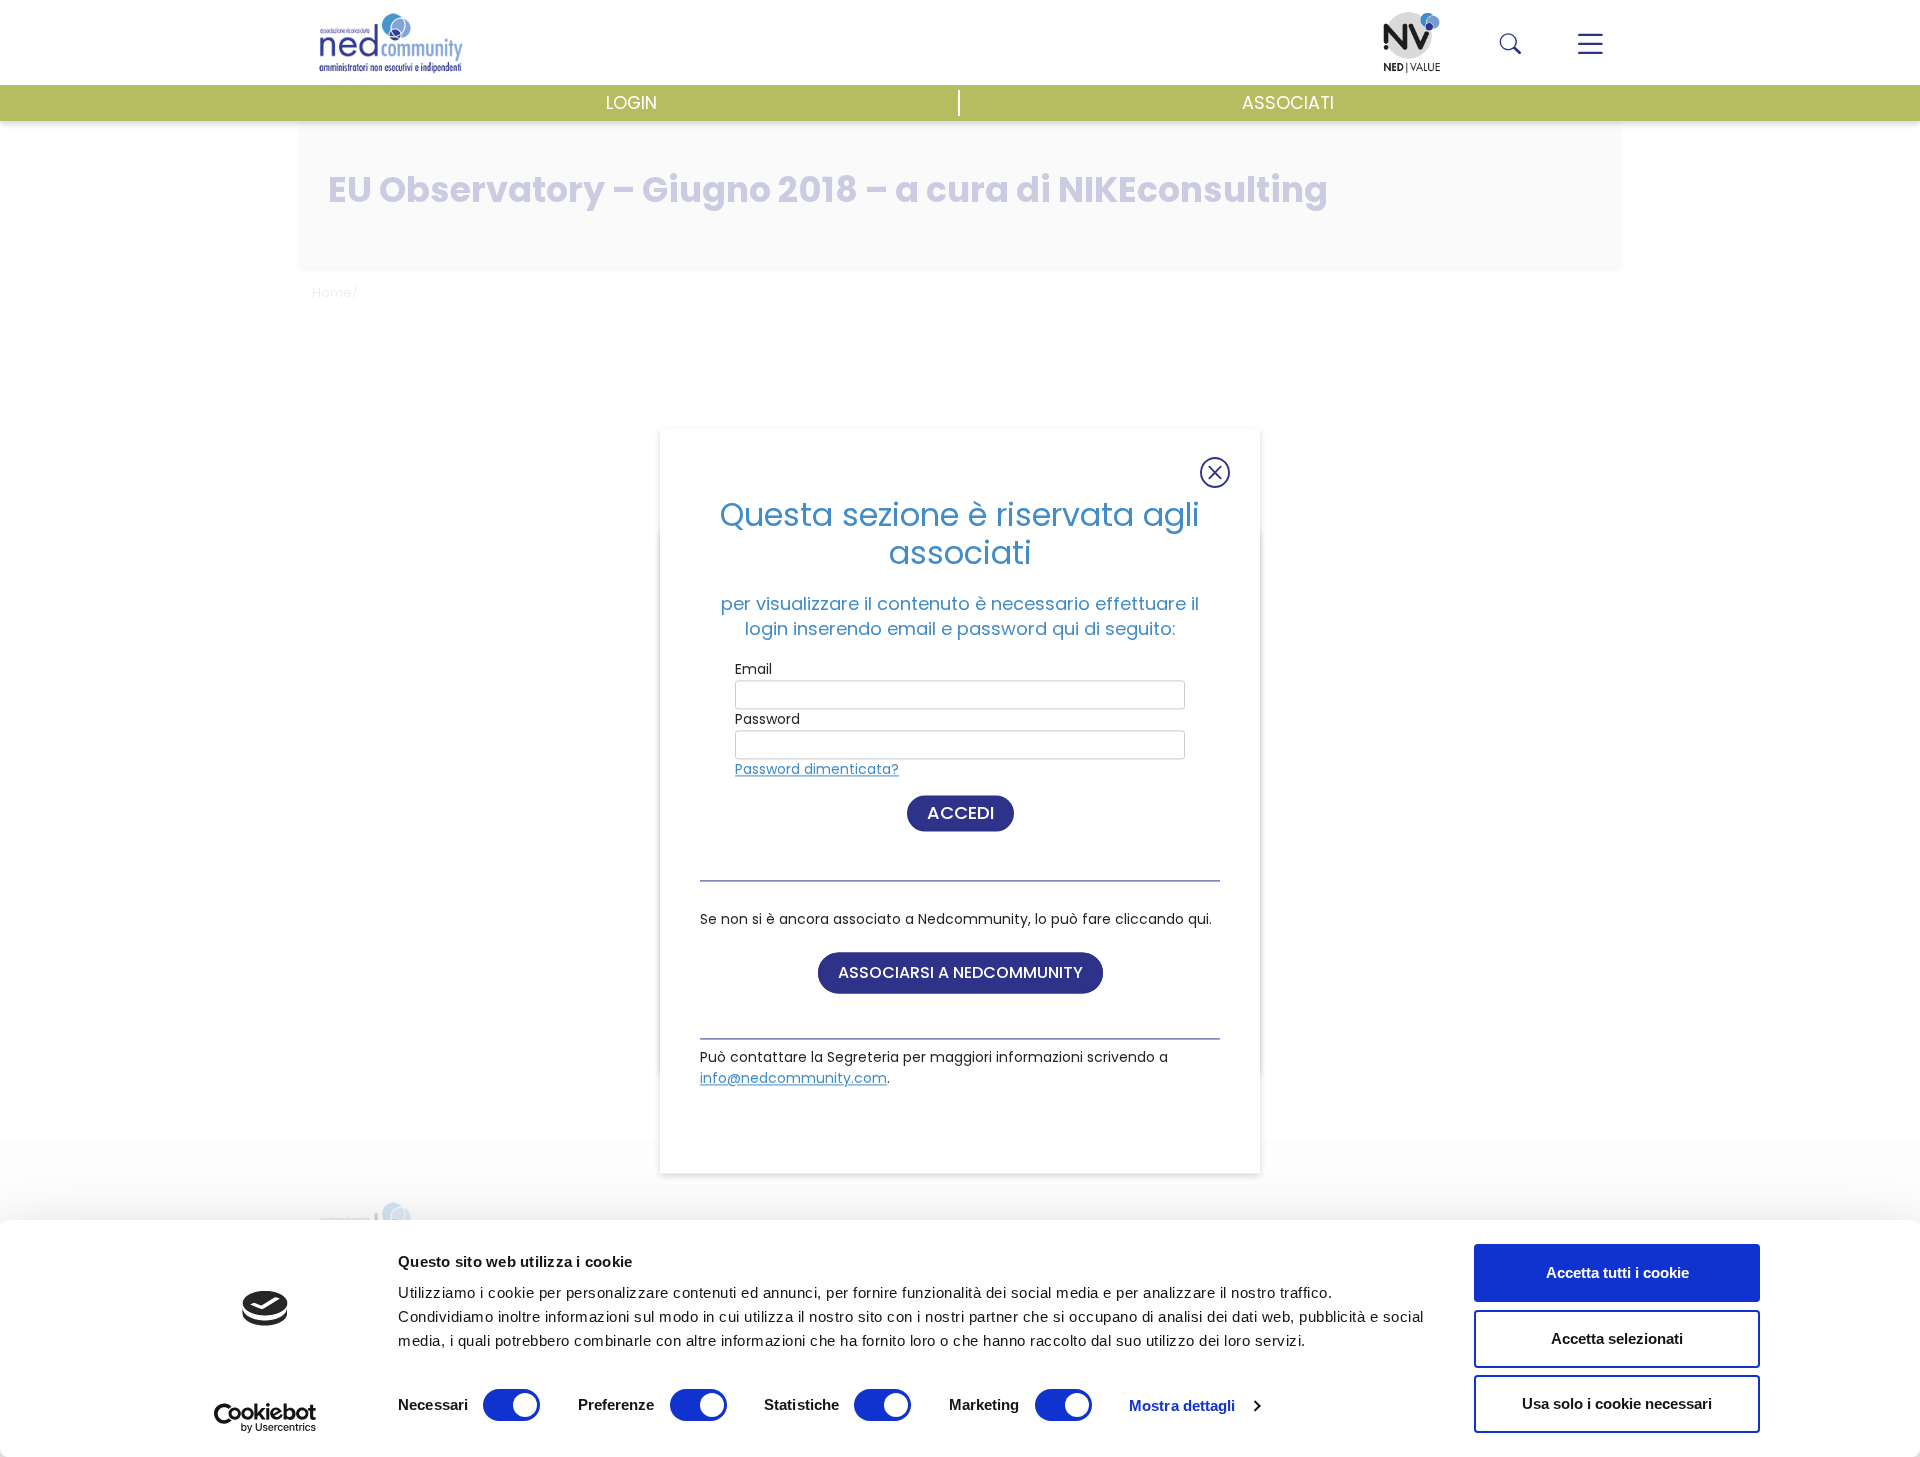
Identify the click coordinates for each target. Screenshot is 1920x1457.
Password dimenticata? (817, 770)
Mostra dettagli (1182, 1405)
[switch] (698, 1405)
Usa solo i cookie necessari (1617, 1403)
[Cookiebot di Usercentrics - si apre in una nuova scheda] (265, 1418)
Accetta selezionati (1617, 1338)
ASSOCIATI (1288, 103)
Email (753, 670)
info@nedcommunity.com (793, 1079)
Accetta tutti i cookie (1617, 1272)
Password (767, 720)
